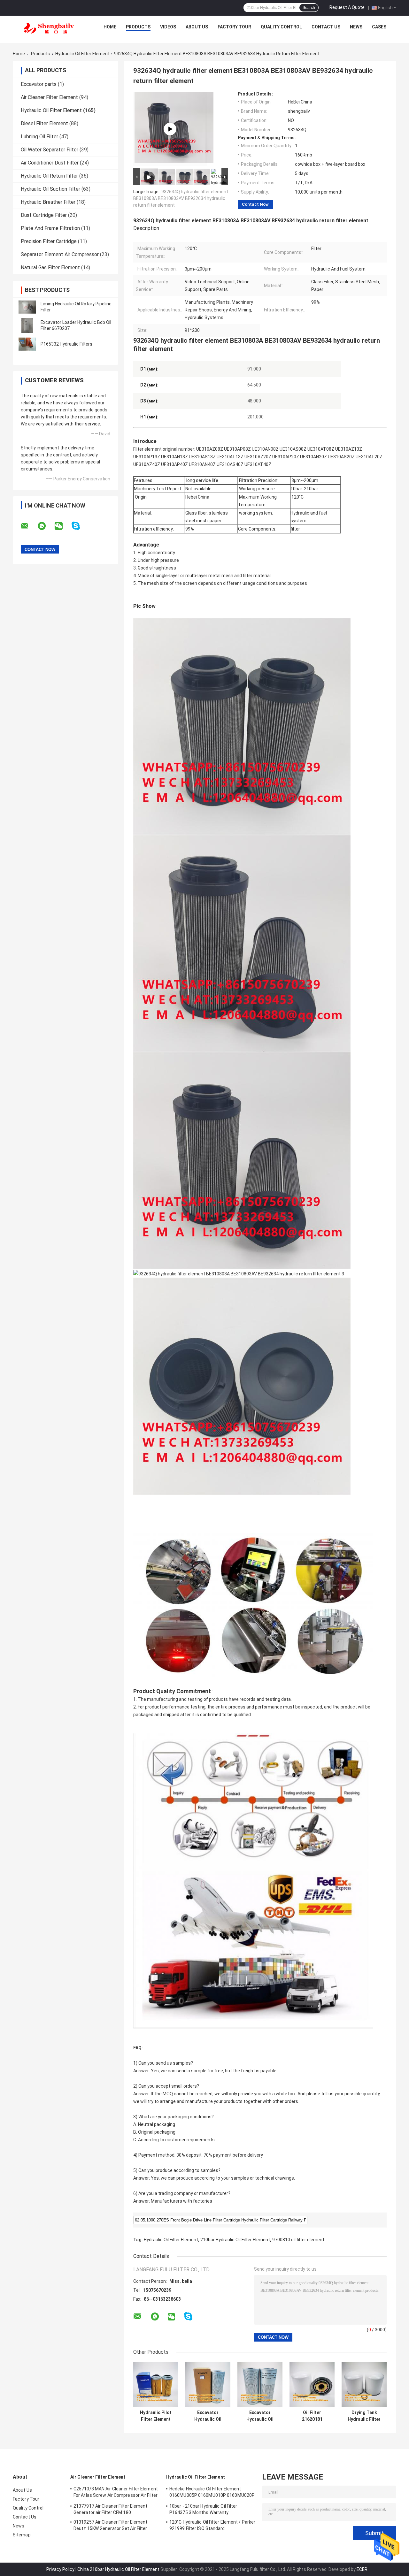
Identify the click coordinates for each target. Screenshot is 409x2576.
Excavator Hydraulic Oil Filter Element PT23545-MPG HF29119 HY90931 (260, 2416)
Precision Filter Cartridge (49, 241)
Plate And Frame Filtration (50, 228)
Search (309, 8)
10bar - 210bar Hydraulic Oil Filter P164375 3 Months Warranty (203, 2509)
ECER (362, 2569)
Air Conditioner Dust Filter (50, 163)
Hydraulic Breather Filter (48, 202)
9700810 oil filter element (298, 2240)
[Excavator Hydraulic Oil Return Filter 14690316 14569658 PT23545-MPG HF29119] (208, 2384)
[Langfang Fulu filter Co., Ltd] (48, 28)
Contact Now (255, 204)
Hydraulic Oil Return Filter (49, 176)
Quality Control (281, 27)
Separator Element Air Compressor (60, 254)
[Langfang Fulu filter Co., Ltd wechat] (63, 526)
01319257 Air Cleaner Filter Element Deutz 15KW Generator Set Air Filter (111, 2525)
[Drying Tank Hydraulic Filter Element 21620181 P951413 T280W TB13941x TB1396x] (364, 2384)
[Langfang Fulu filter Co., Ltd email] (29, 526)
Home (110, 27)
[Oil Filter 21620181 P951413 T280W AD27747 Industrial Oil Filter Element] (312, 2384)
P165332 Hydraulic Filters (66, 344)
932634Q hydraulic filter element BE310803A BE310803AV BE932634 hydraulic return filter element (181, 198)
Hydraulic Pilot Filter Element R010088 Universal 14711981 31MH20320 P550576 (156, 2416)
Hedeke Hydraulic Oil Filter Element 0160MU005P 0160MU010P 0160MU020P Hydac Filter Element (212, 2493)
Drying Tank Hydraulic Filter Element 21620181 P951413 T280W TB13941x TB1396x (364, 2416)
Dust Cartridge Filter (44, 215)
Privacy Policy (60, 2569)
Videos (168, 27)
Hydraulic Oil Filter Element (82, 54)
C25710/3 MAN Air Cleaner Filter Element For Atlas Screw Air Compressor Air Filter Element (116, 2493)
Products (138, 27)
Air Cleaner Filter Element (49, 97)
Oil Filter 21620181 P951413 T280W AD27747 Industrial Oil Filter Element (312, 2416)
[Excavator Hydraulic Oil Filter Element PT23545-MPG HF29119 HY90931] (260, 2384)
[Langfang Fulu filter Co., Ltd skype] (80, 526)
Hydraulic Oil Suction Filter (50, 189)
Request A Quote (347, 7)
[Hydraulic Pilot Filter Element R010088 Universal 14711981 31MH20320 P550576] (156, 2384)
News (356, 27)
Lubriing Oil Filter (39, 137)
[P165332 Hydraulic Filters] (27, 344)
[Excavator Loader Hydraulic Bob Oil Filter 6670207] (27, 325)
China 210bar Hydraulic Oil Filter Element (118, 2569)
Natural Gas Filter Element (50, 268)
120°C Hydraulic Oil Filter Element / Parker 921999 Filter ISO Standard (212, 2525)
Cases (379, 27)
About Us (197, 27)
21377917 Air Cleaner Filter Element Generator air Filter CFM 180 (111, 2509)
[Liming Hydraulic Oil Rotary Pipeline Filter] (27, 307)
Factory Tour (234, 27)
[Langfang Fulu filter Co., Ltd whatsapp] (46, 526)
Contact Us (326, 27)
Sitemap (22, 2535)
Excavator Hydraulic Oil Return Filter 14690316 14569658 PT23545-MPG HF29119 (208, 2416)
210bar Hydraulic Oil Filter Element (235, 2240)
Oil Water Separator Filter (50, 150)
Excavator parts (39, 84)
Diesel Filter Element (44, 123)
